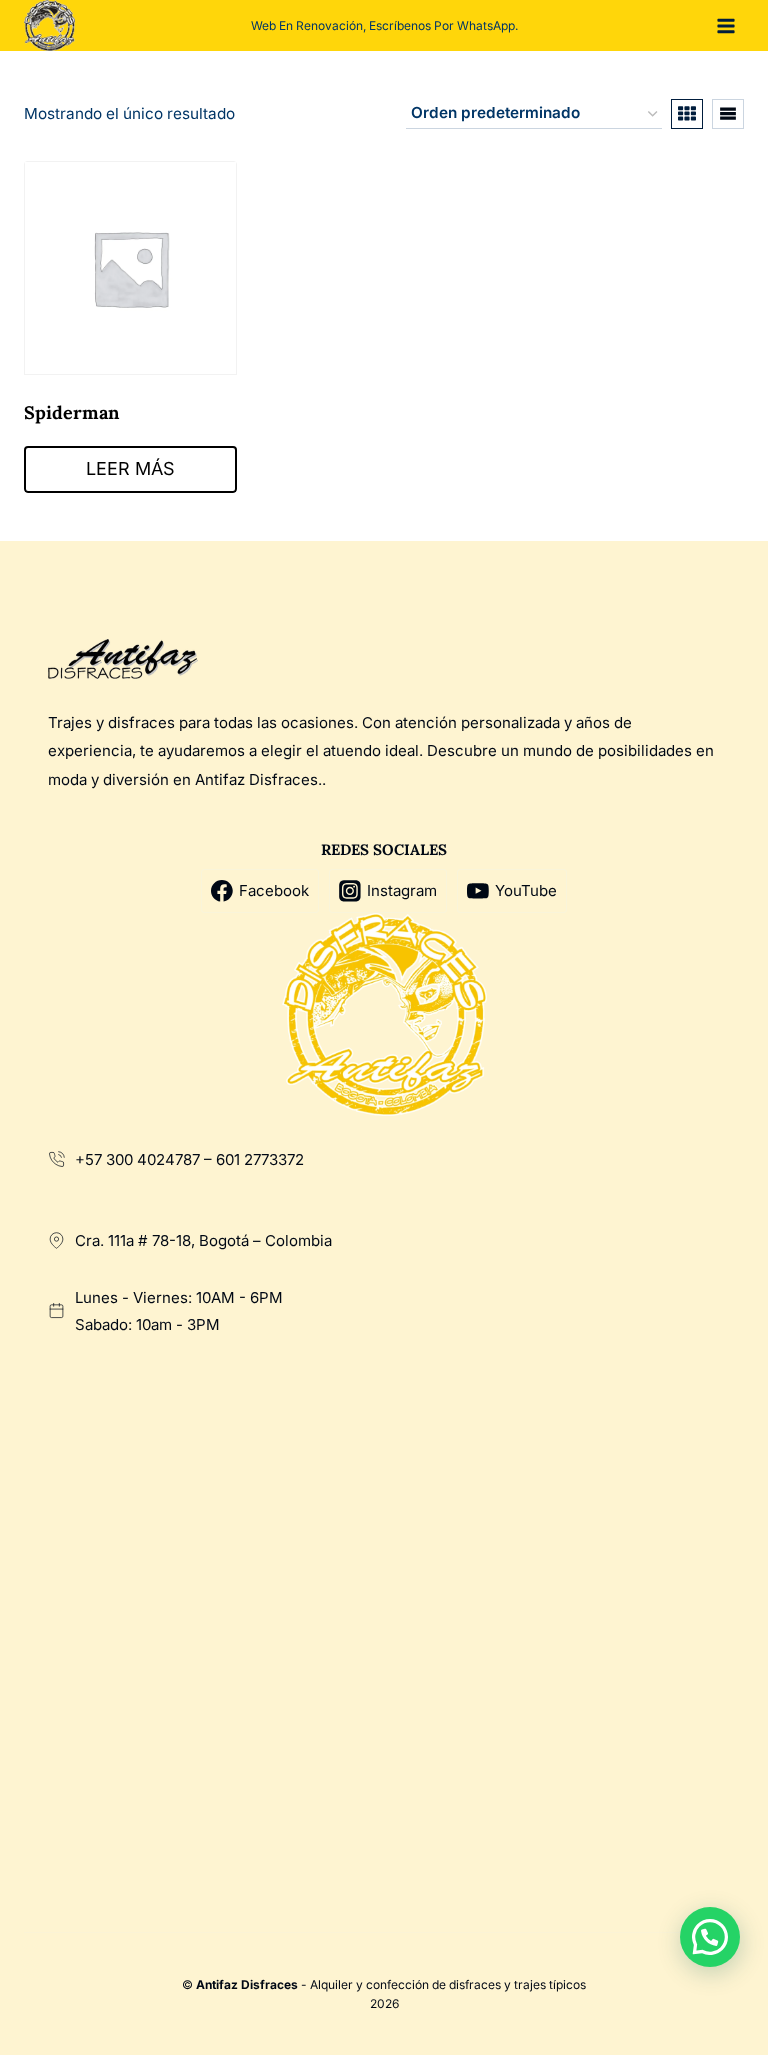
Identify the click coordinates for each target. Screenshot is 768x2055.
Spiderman (71, 412)
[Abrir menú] (725, 25)
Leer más (130, 468)
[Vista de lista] (728, 114)
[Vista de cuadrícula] (687, 114)
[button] (710, 1937)
